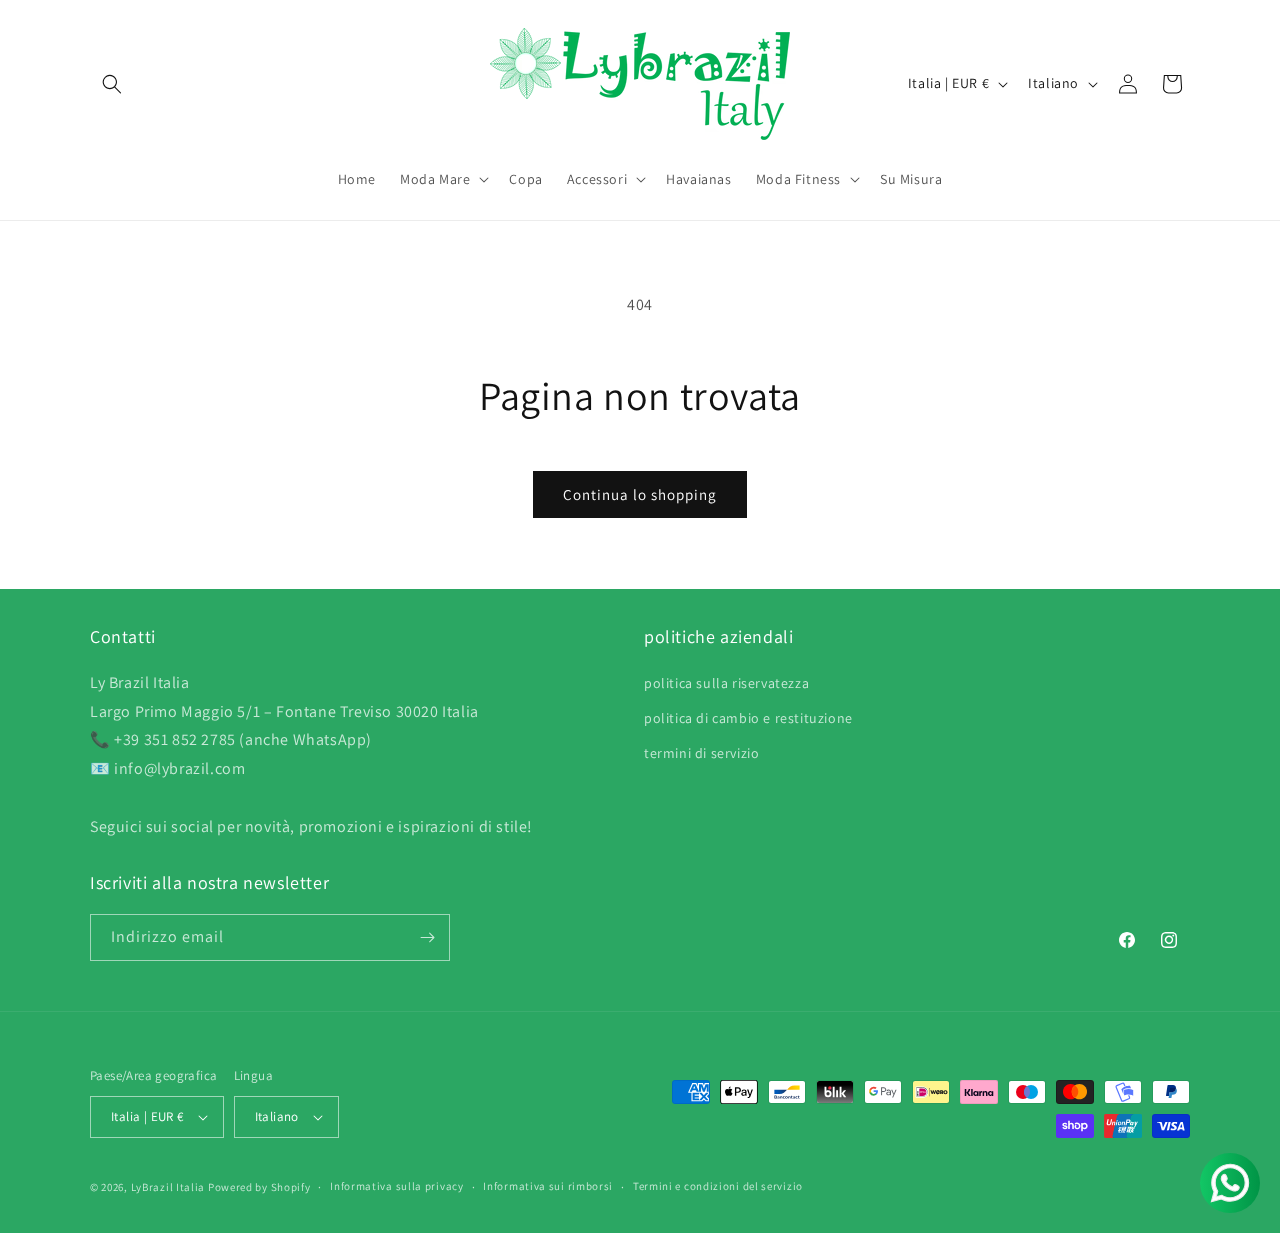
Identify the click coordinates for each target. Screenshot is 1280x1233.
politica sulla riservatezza (726, 682)
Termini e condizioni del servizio (718, 1186)
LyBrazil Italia (168, 1187)
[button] (112, 84)
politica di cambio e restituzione (748, 717)
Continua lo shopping (640, 494)
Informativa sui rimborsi (548, 1186)
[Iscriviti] (427, 937)
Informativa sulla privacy (397, 1186)
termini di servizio (701, 752)
